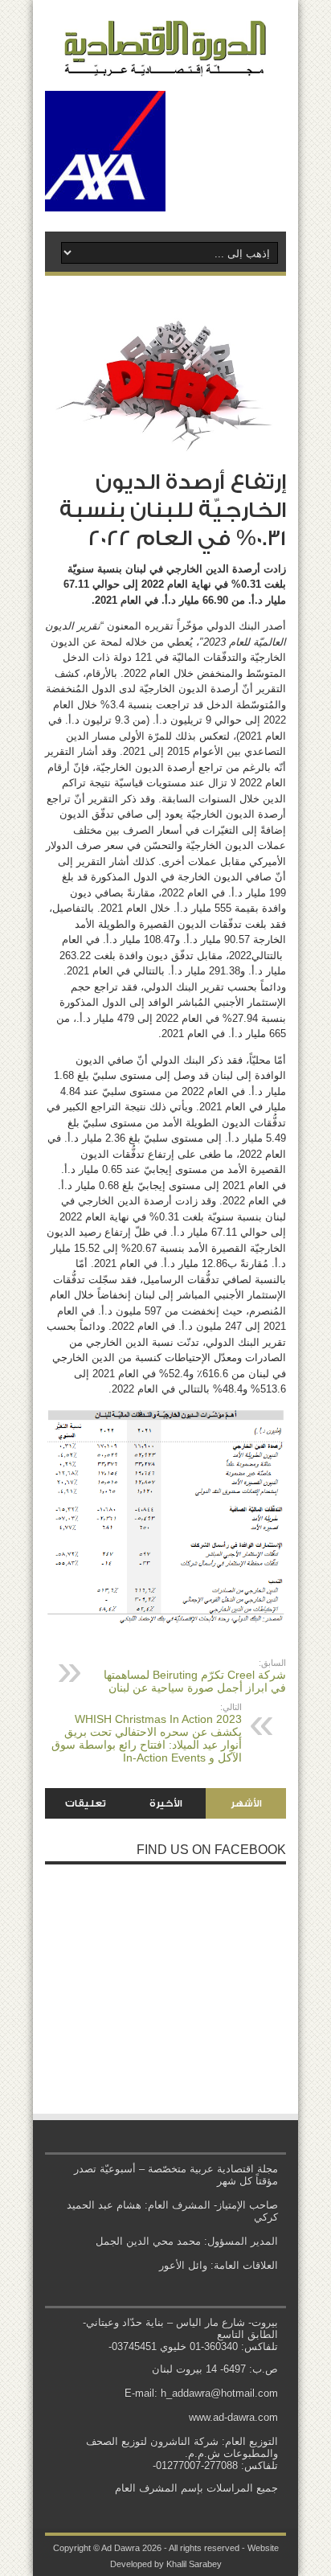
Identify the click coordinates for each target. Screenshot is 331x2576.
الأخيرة (166, 1803)
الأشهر (246, 1803)
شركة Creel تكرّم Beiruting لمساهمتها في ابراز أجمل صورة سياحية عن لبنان (195, 1676)
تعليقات (86, 1803)
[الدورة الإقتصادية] (165, 64)
